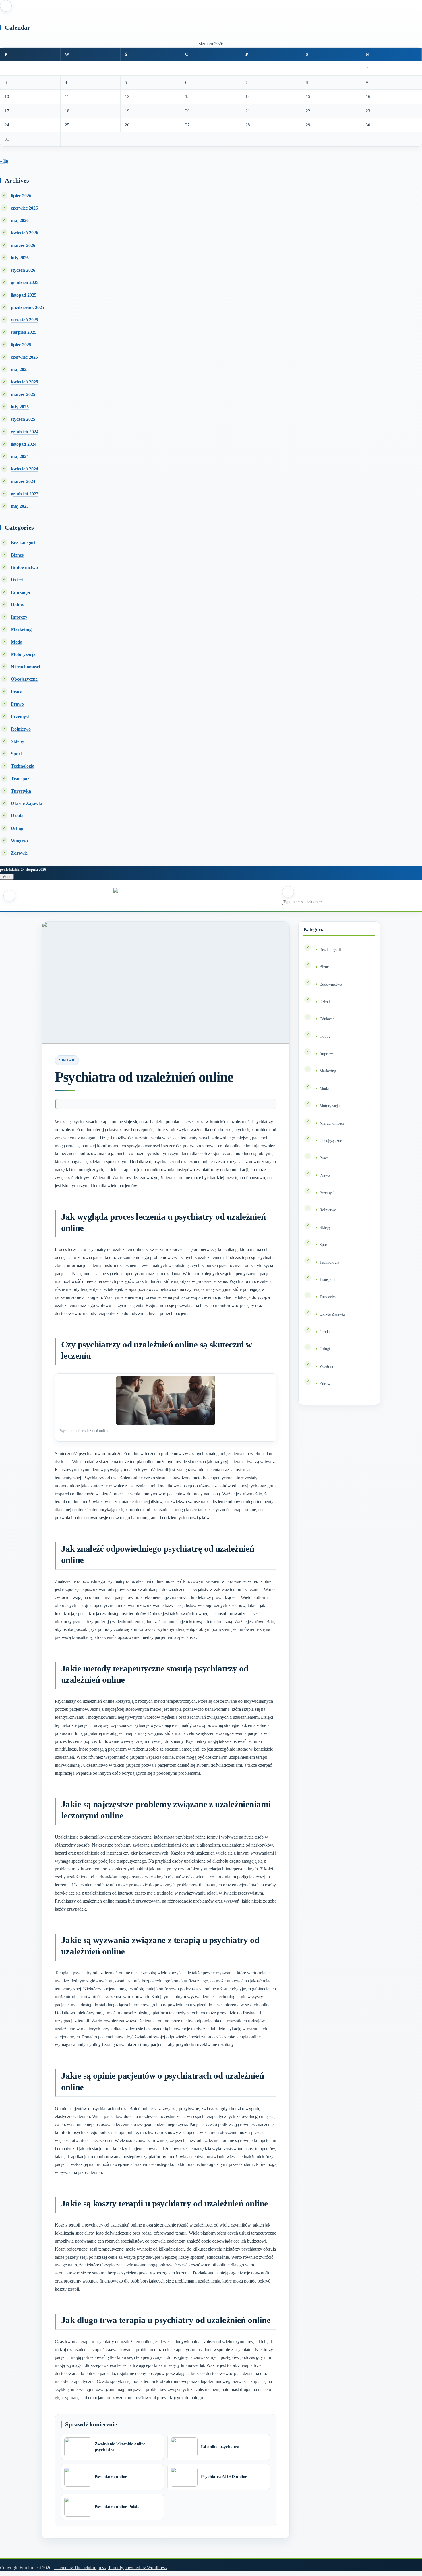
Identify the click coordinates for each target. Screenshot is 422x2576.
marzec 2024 (23, 481)
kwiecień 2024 (25, 469)
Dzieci (17, 580)
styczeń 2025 (23, 419)
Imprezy (19, 617)
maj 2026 (20, 220)
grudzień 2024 (25, 432)
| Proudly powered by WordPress (137, 2568)
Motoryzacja (23, 654)
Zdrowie (19, 853)
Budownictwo (24, 567)
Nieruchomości (25, 667)
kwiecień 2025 (25, 382)
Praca (17, 692)
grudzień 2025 (25, 282)
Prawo (17, 704)
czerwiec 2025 (24, 357)
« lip (4, 161)
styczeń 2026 (23, 270)
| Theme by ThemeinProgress (79, 2568)
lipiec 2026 (21, 196)
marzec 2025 (23, 394)
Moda (17, 642)
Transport (21, 779)
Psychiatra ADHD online (224, 2477)
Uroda (17, 816)
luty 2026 (20, 258)
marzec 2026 (23, 245)
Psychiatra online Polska (118, 2507)
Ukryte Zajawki (27, 803)
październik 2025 (28, 307)
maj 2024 (20, 456)
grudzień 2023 (25, 494)
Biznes (17, 555)
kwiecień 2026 (25, 233)
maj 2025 (20, 369)
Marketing (21, 629)
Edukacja (20, 592)
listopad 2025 (24, 295)
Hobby (18, 605)
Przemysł (20, 716)
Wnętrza (19, 841)
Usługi (17, 828)
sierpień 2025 (24, 332)
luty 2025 (20, 407)
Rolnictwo (21, 729)
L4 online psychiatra (220, 2447)
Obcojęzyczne (24, 679)
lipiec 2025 (21, 345)
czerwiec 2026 (24, 208)
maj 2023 (20, 506)
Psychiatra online (111, 2477)
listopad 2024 (24, 444)
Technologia (23, 766)
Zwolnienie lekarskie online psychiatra (120, 2447)
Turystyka (21, 791)
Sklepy (18, 741)
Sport (16, 754)
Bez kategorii (24, 543)
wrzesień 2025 (25, 320)
